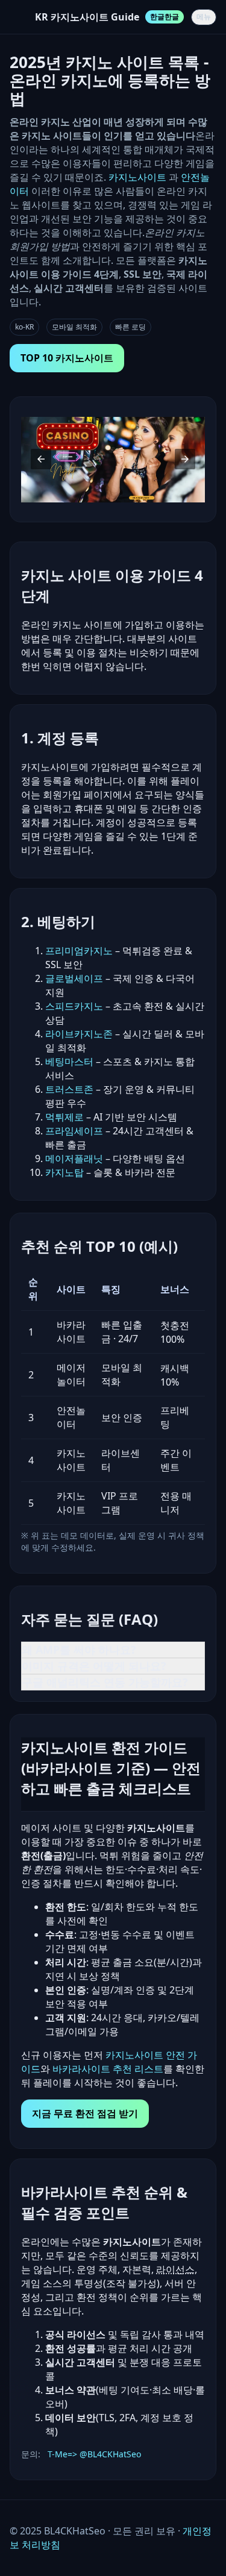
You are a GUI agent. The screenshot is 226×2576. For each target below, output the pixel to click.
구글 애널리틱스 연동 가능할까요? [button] (105, 1682)
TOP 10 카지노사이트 (67, 358)
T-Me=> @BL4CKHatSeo (94, 2454)
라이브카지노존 (79, 1034)
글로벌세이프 (74, 978)
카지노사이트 (139, 177)
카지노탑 (64, 1172)
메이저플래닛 (74, 1158)
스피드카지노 (74, 1006)
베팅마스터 (69, 1061)
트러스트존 (69, 1089)
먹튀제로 (64, 1117)
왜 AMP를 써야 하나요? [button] (79, 1649)
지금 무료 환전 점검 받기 (85, 2113)
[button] (41, 459)
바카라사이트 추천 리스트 (108, 2069)
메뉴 (204, 17)
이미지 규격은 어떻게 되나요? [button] (94, 1666)
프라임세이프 (74, 1131)
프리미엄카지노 (79, 951)
